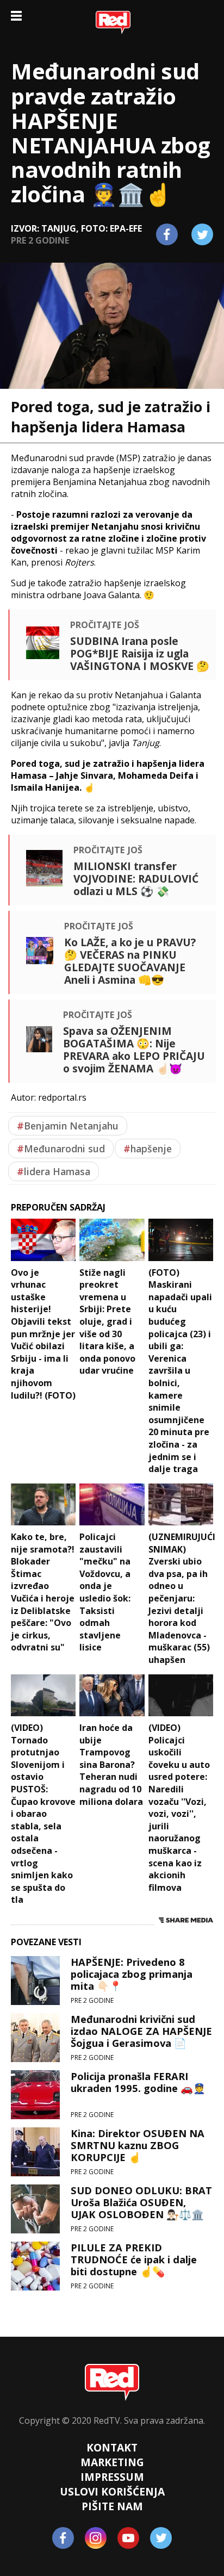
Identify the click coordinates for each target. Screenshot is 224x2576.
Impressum (112, 2477)
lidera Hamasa (54, 1171)
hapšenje (148, 1149)
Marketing (112, 2462)
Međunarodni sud (61, 1149)
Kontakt (112, 2447)
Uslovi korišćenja (112, 2491)
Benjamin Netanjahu (68, 1126)
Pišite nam (112, 2506)
